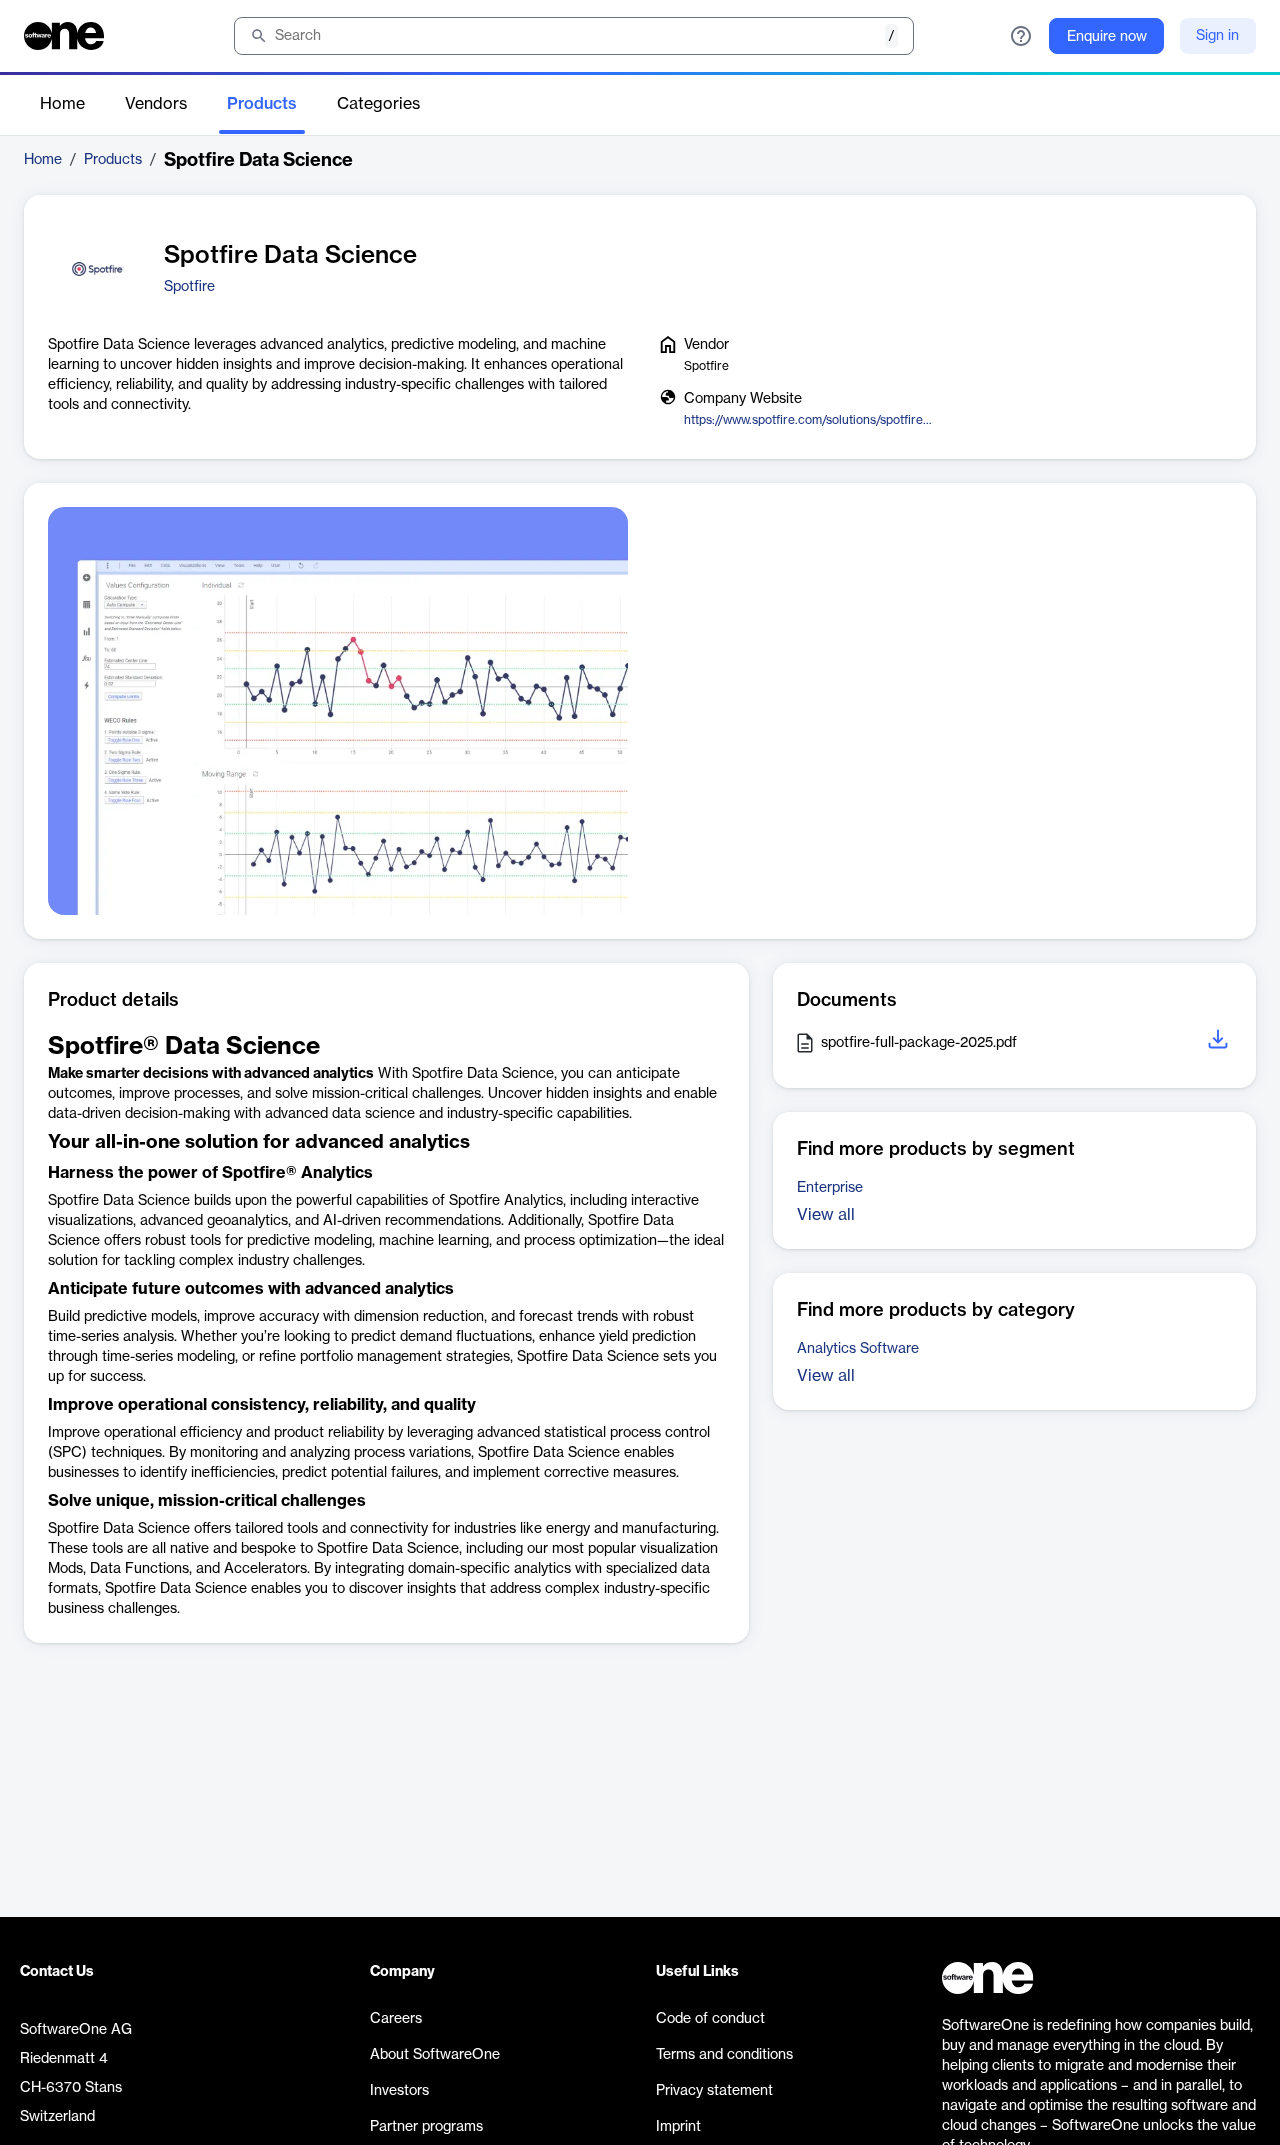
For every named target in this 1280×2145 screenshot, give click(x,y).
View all (826, 1215)
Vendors (156, 104)
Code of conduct (710, 2019)
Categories (378, 104)
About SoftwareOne (435, 2055)
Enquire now (1107, 37)
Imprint (678, 2127)
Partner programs (426, 2127)
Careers (396, 2019)
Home (62, 104)
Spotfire (189, 287)
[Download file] (1220, 1042)
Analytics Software (858, 1349)
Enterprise (830, 1188)
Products (262, 104)
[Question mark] (1021, 36)
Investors (399, 2091)
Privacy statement (714, 2091)
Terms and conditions (724, 2055)
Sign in (1217, 36)
